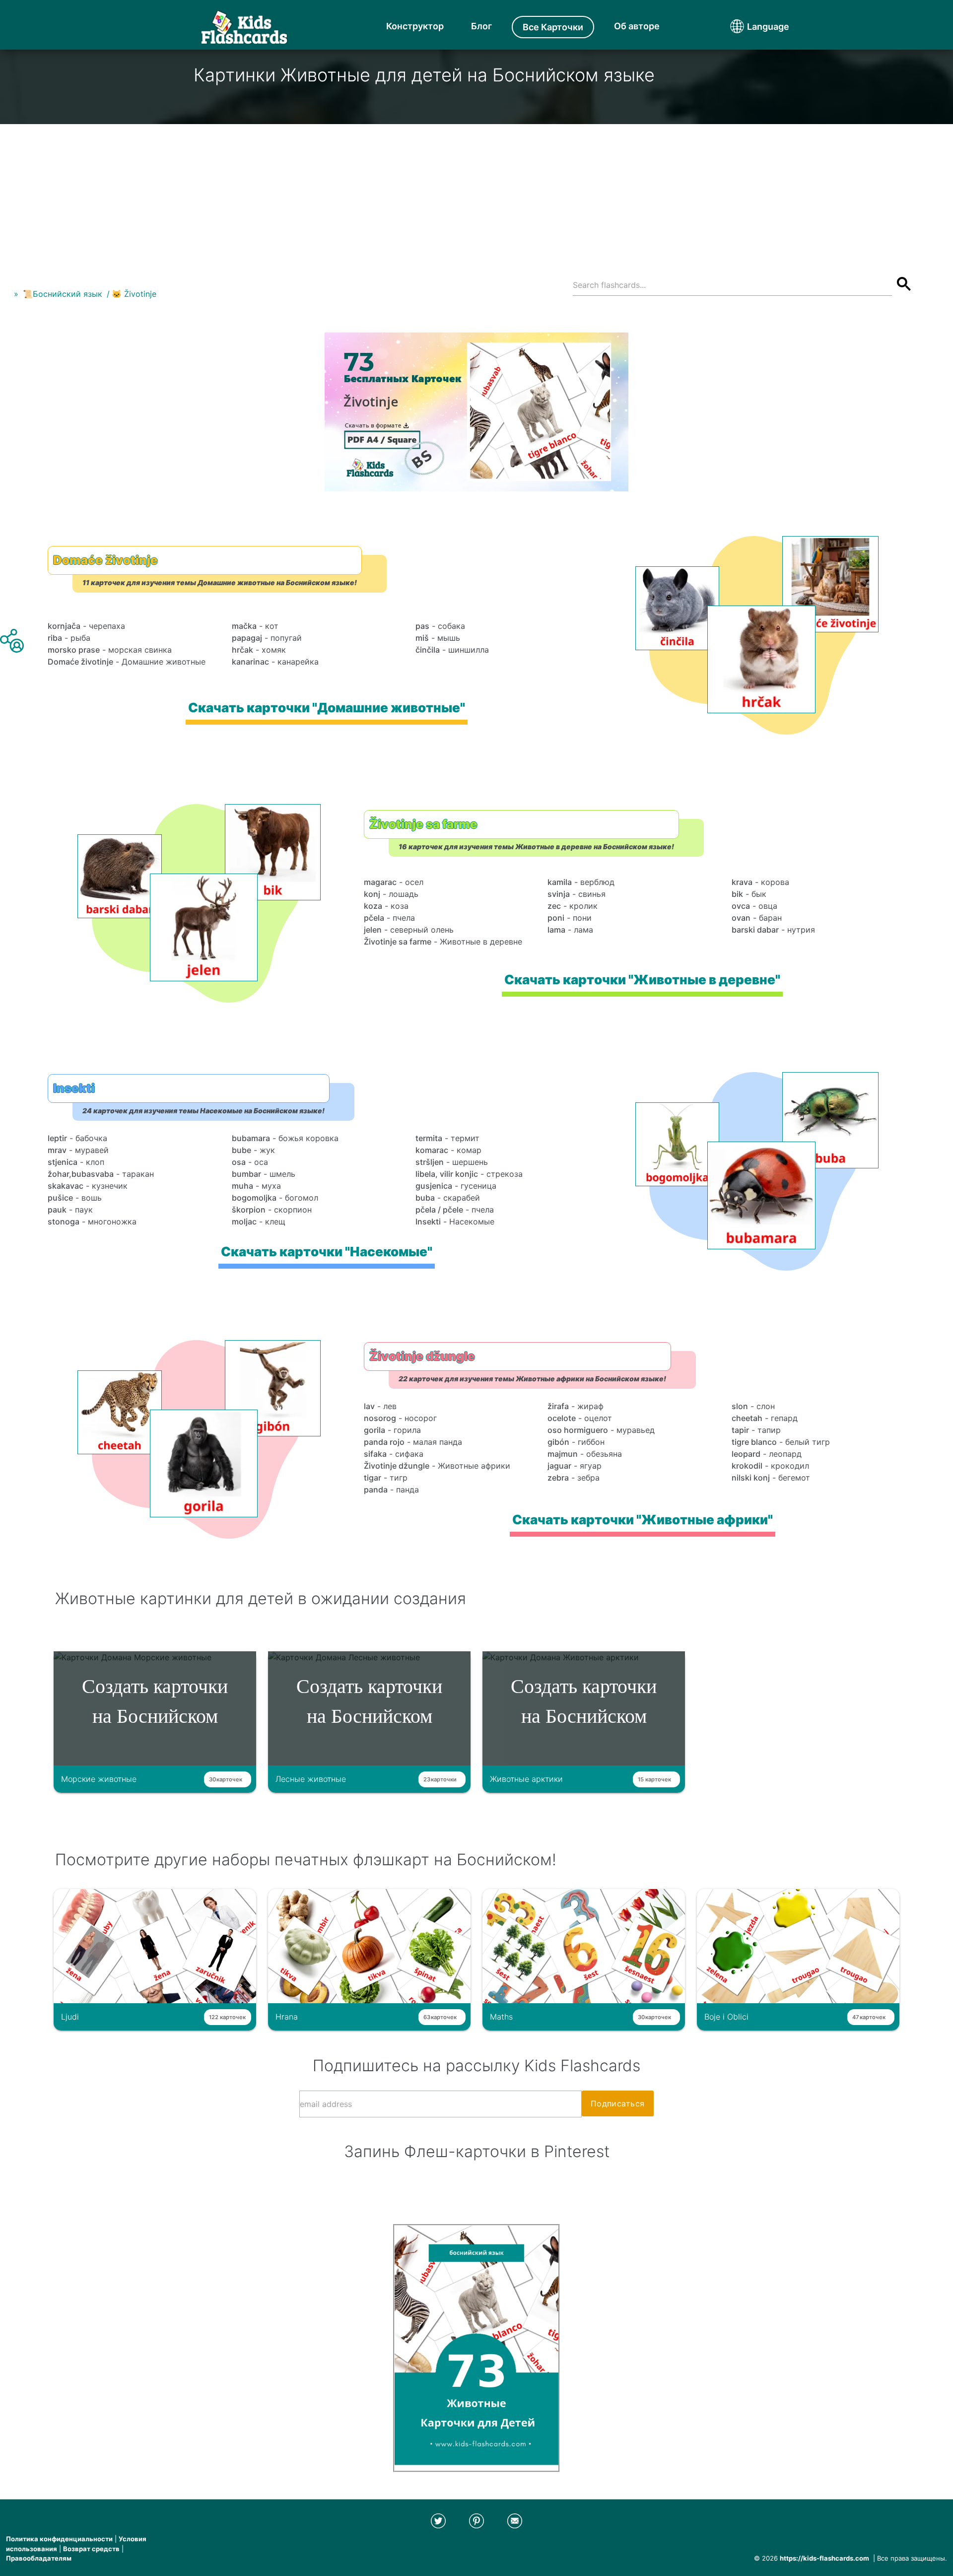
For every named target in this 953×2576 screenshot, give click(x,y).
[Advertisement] (476, 194)
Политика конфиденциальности (59, 2539)
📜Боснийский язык (63, 294)
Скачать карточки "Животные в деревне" (642, 980)
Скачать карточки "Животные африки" (643, 1520)
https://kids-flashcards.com (824, 2558)
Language (749, 27)
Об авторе (637, 26)
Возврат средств (91, 2549)
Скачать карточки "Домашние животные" (327, 708)
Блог (481, 26)
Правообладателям (39, 2558)
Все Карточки (553, 27)
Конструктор (415, 26)
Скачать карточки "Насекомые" (327, 1252)
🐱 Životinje (134, 294)
